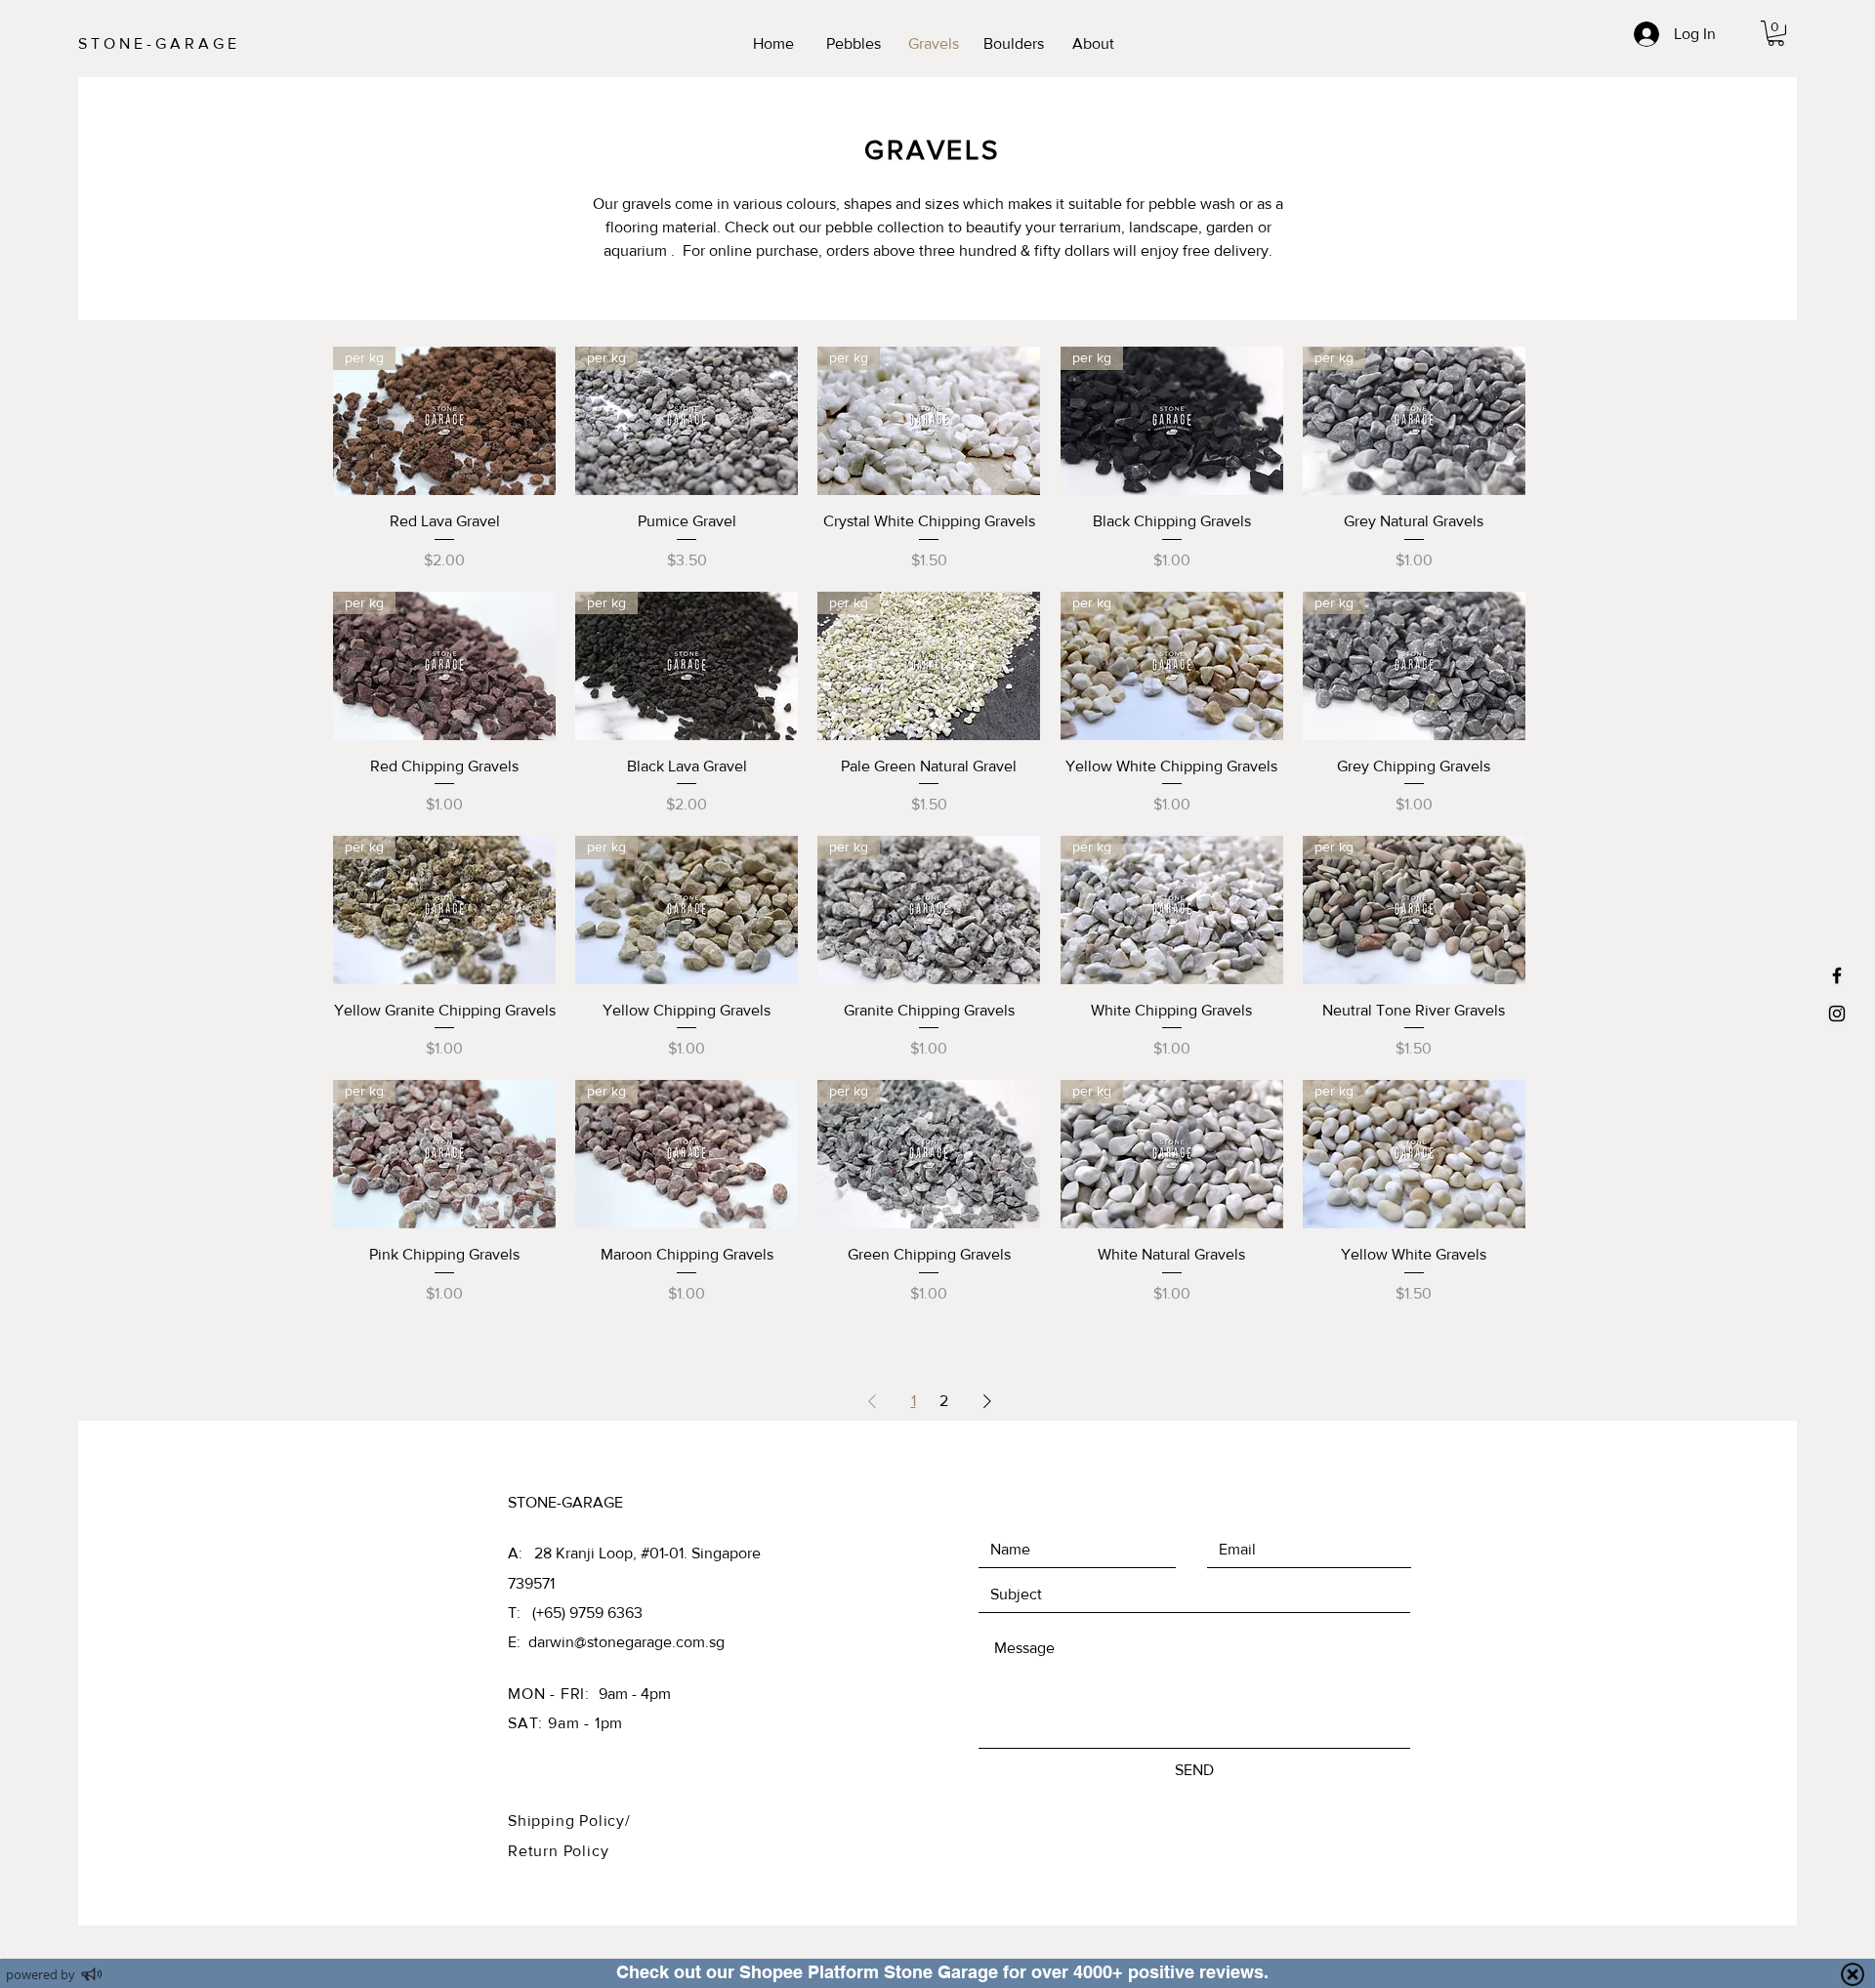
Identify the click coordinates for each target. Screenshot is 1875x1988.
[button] (1776, 33)
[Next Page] (987, 1401)
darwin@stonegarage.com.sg (626, 1642)
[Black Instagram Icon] (1837, 1014)
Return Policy (558, 1851)
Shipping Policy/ (569, 1821)
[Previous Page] (872, 1401)
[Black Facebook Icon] (1837, 975)
